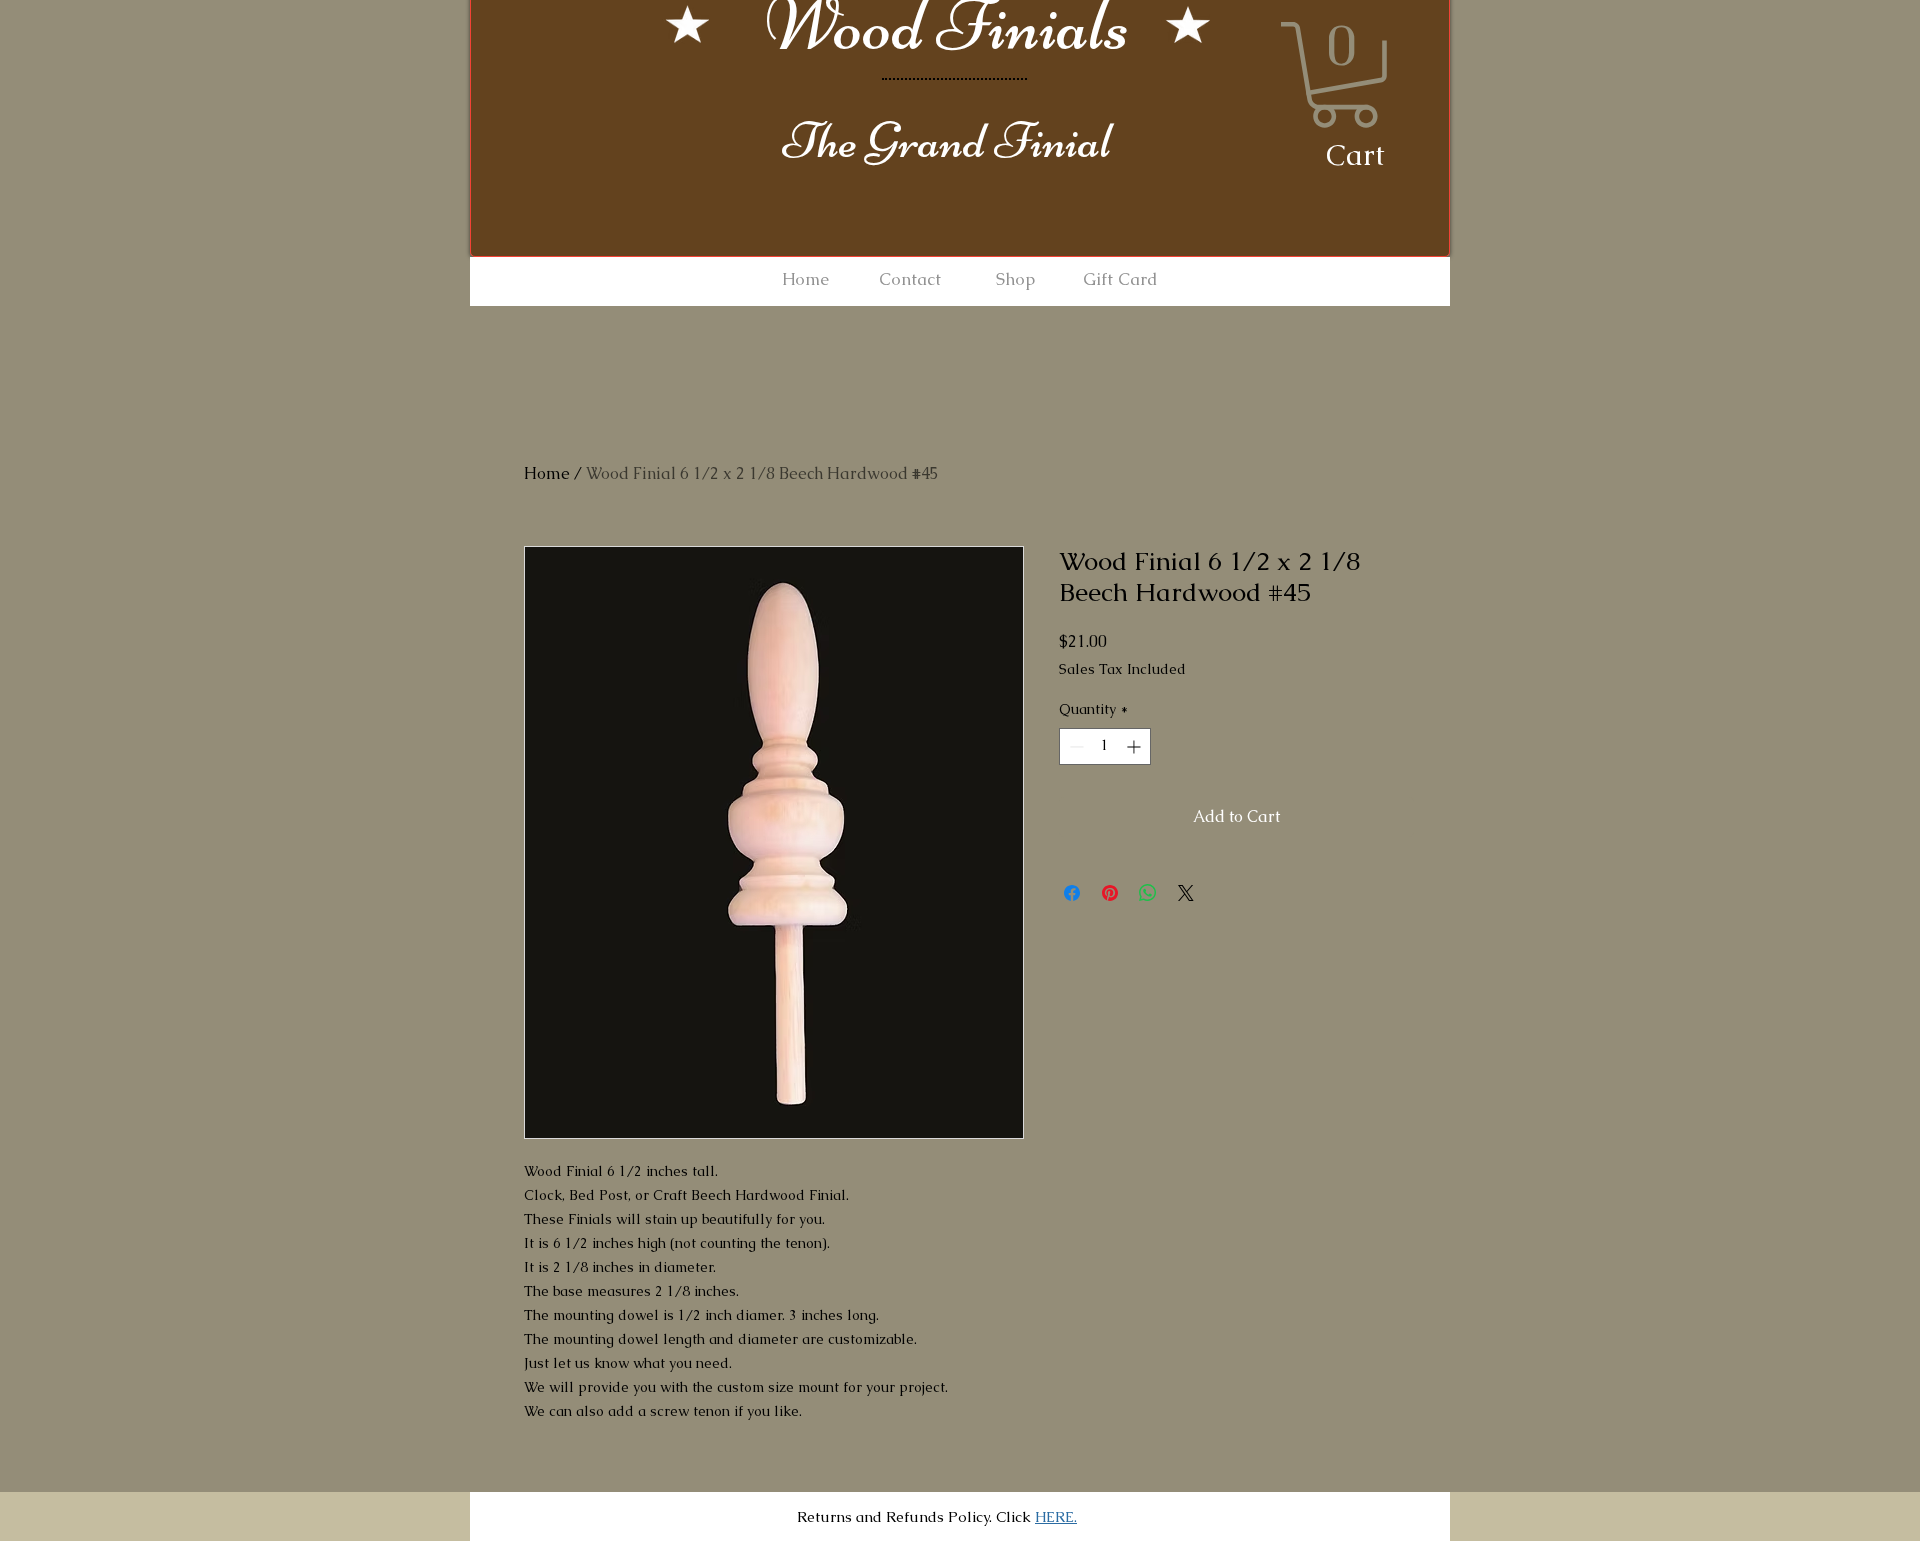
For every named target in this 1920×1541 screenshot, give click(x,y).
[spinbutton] (1105, 746)
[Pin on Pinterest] (1110, 893)
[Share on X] (1186, 893)
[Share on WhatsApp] (1148, 893)
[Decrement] (1074, 746)
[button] (1344, 75)
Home (547, 473)
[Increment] (1135, 746)
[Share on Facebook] (1072, 893)
